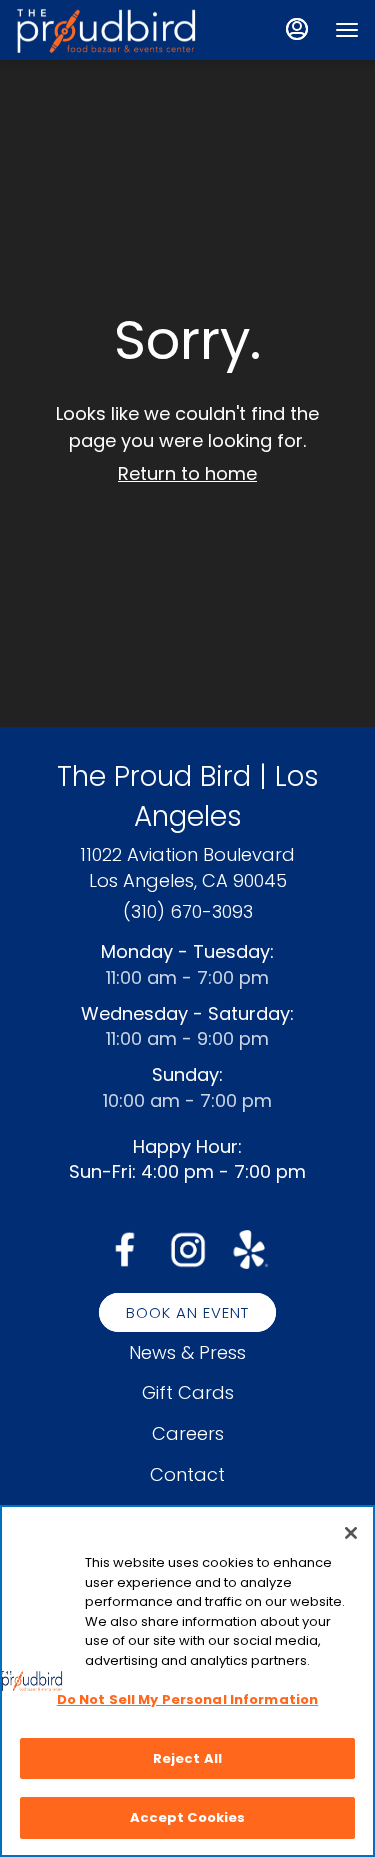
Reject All (187, 1758)
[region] (187, 1681)
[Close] (351, 1533)
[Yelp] (250, 1247)
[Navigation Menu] (347, 30)
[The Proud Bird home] (106, 30)
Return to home (187, 473)
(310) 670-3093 (188, 911)
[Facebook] (125, 1247)
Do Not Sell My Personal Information (188, 1699)
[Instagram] (188, 1247)
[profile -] (297, 29)
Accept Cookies (188, 1817)
